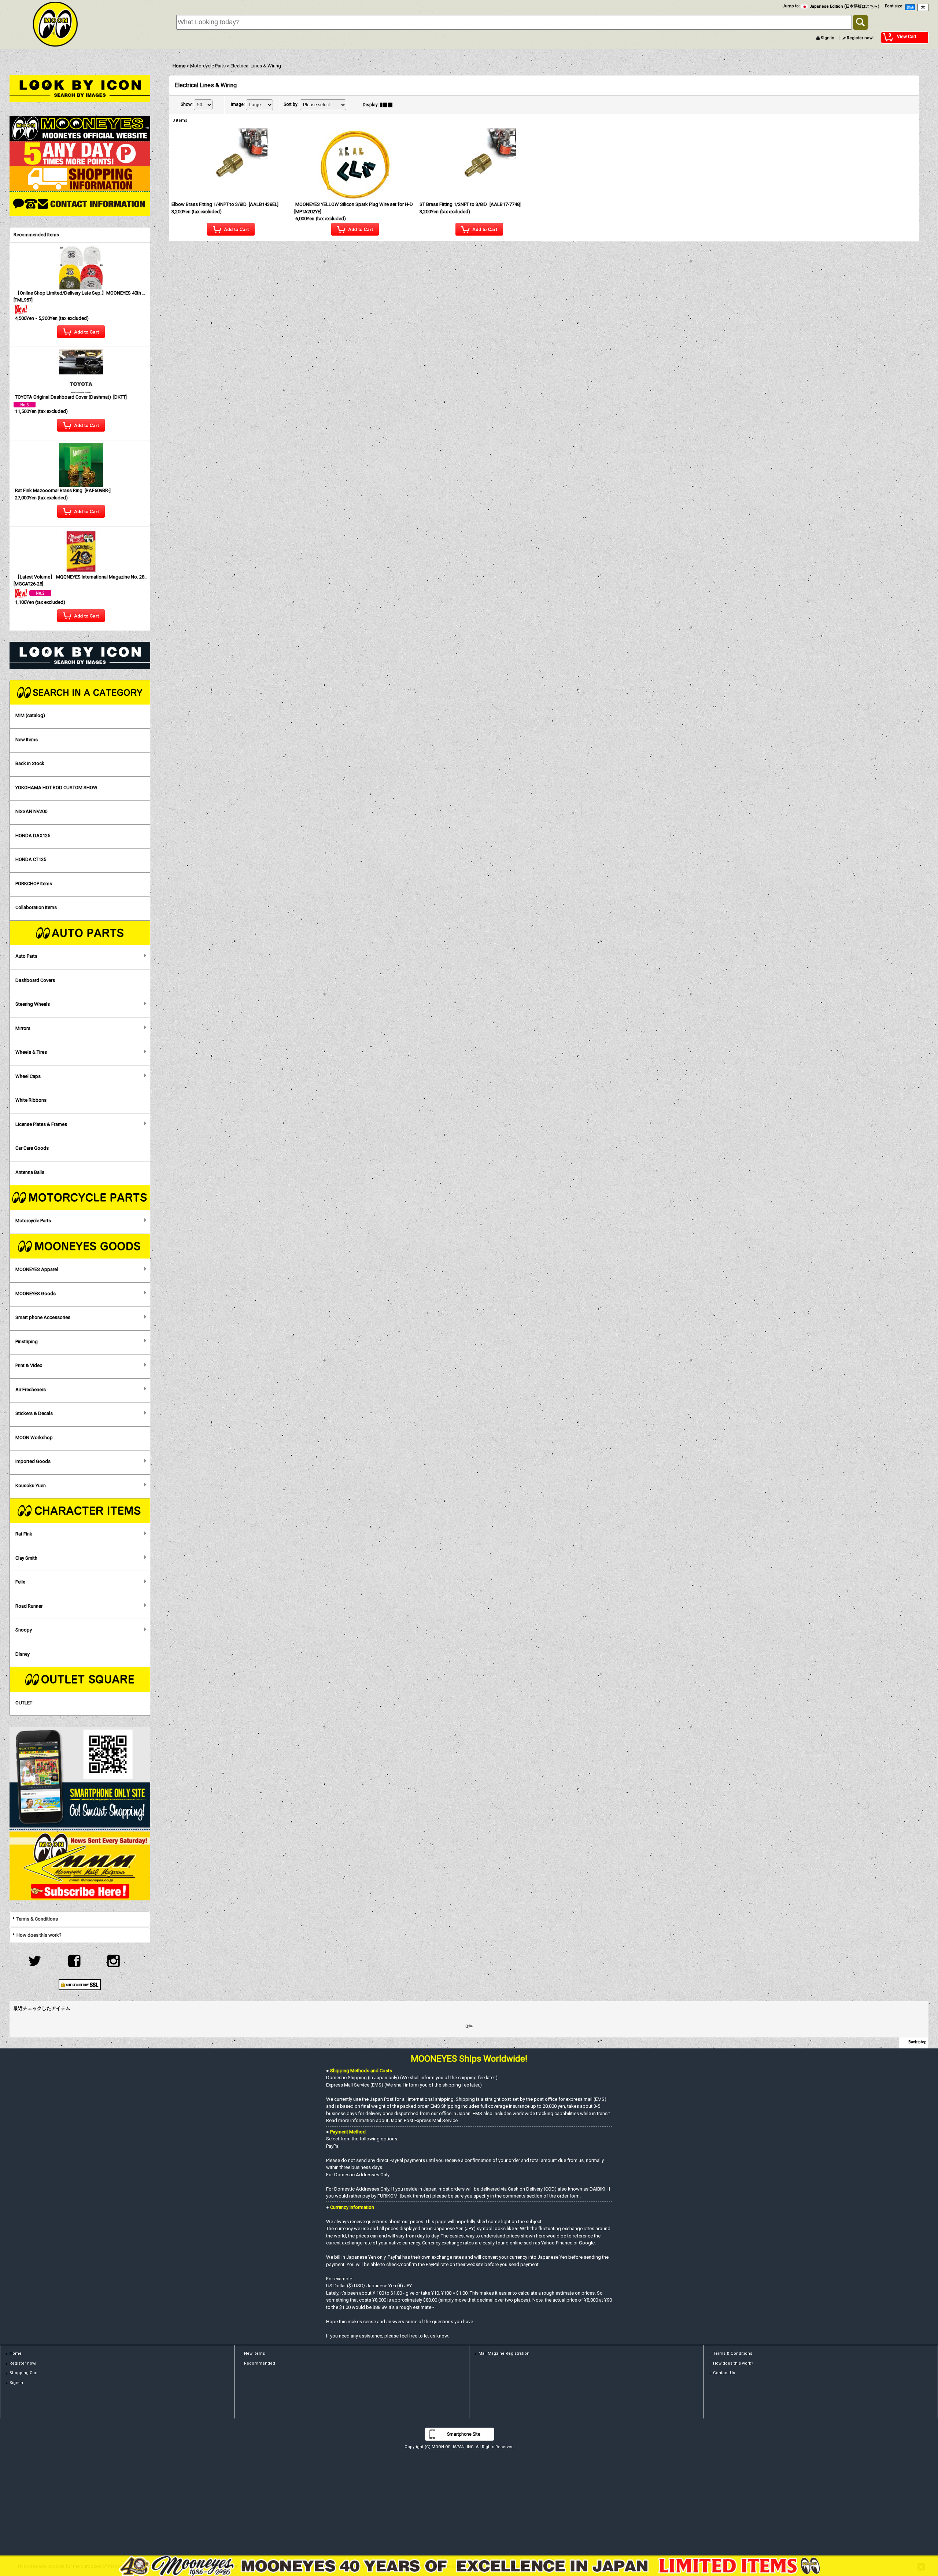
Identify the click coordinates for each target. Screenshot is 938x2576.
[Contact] (80, 204)
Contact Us (724, 2373)
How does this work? (39, 1935)
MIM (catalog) (30, 715)
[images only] (388, 105)
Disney (23, 1654)
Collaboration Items (36, 907)
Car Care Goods (32, 1148)
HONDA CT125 (31, 859)
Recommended (260, 2363)
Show (187, 104)
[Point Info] (80, 153)
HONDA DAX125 (33, 836)
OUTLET (24, 1703)
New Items (27, 740)
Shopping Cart (24, 2373)
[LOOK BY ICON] (80, 88)
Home (16, 2353)
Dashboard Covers (35, 980)
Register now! (860, 38)
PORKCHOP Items (34, 884)
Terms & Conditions (37, 1919)
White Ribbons (31, 1100)
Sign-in (828, 38)
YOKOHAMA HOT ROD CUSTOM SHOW (56, 788)
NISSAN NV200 (31, 811)
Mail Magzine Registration (504, 2353)
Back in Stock (30, 763)
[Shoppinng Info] (80, 178)
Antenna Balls (30, 1172)
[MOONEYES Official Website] (80, 128)
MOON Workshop (34, 1437)
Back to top (917, 2042)
